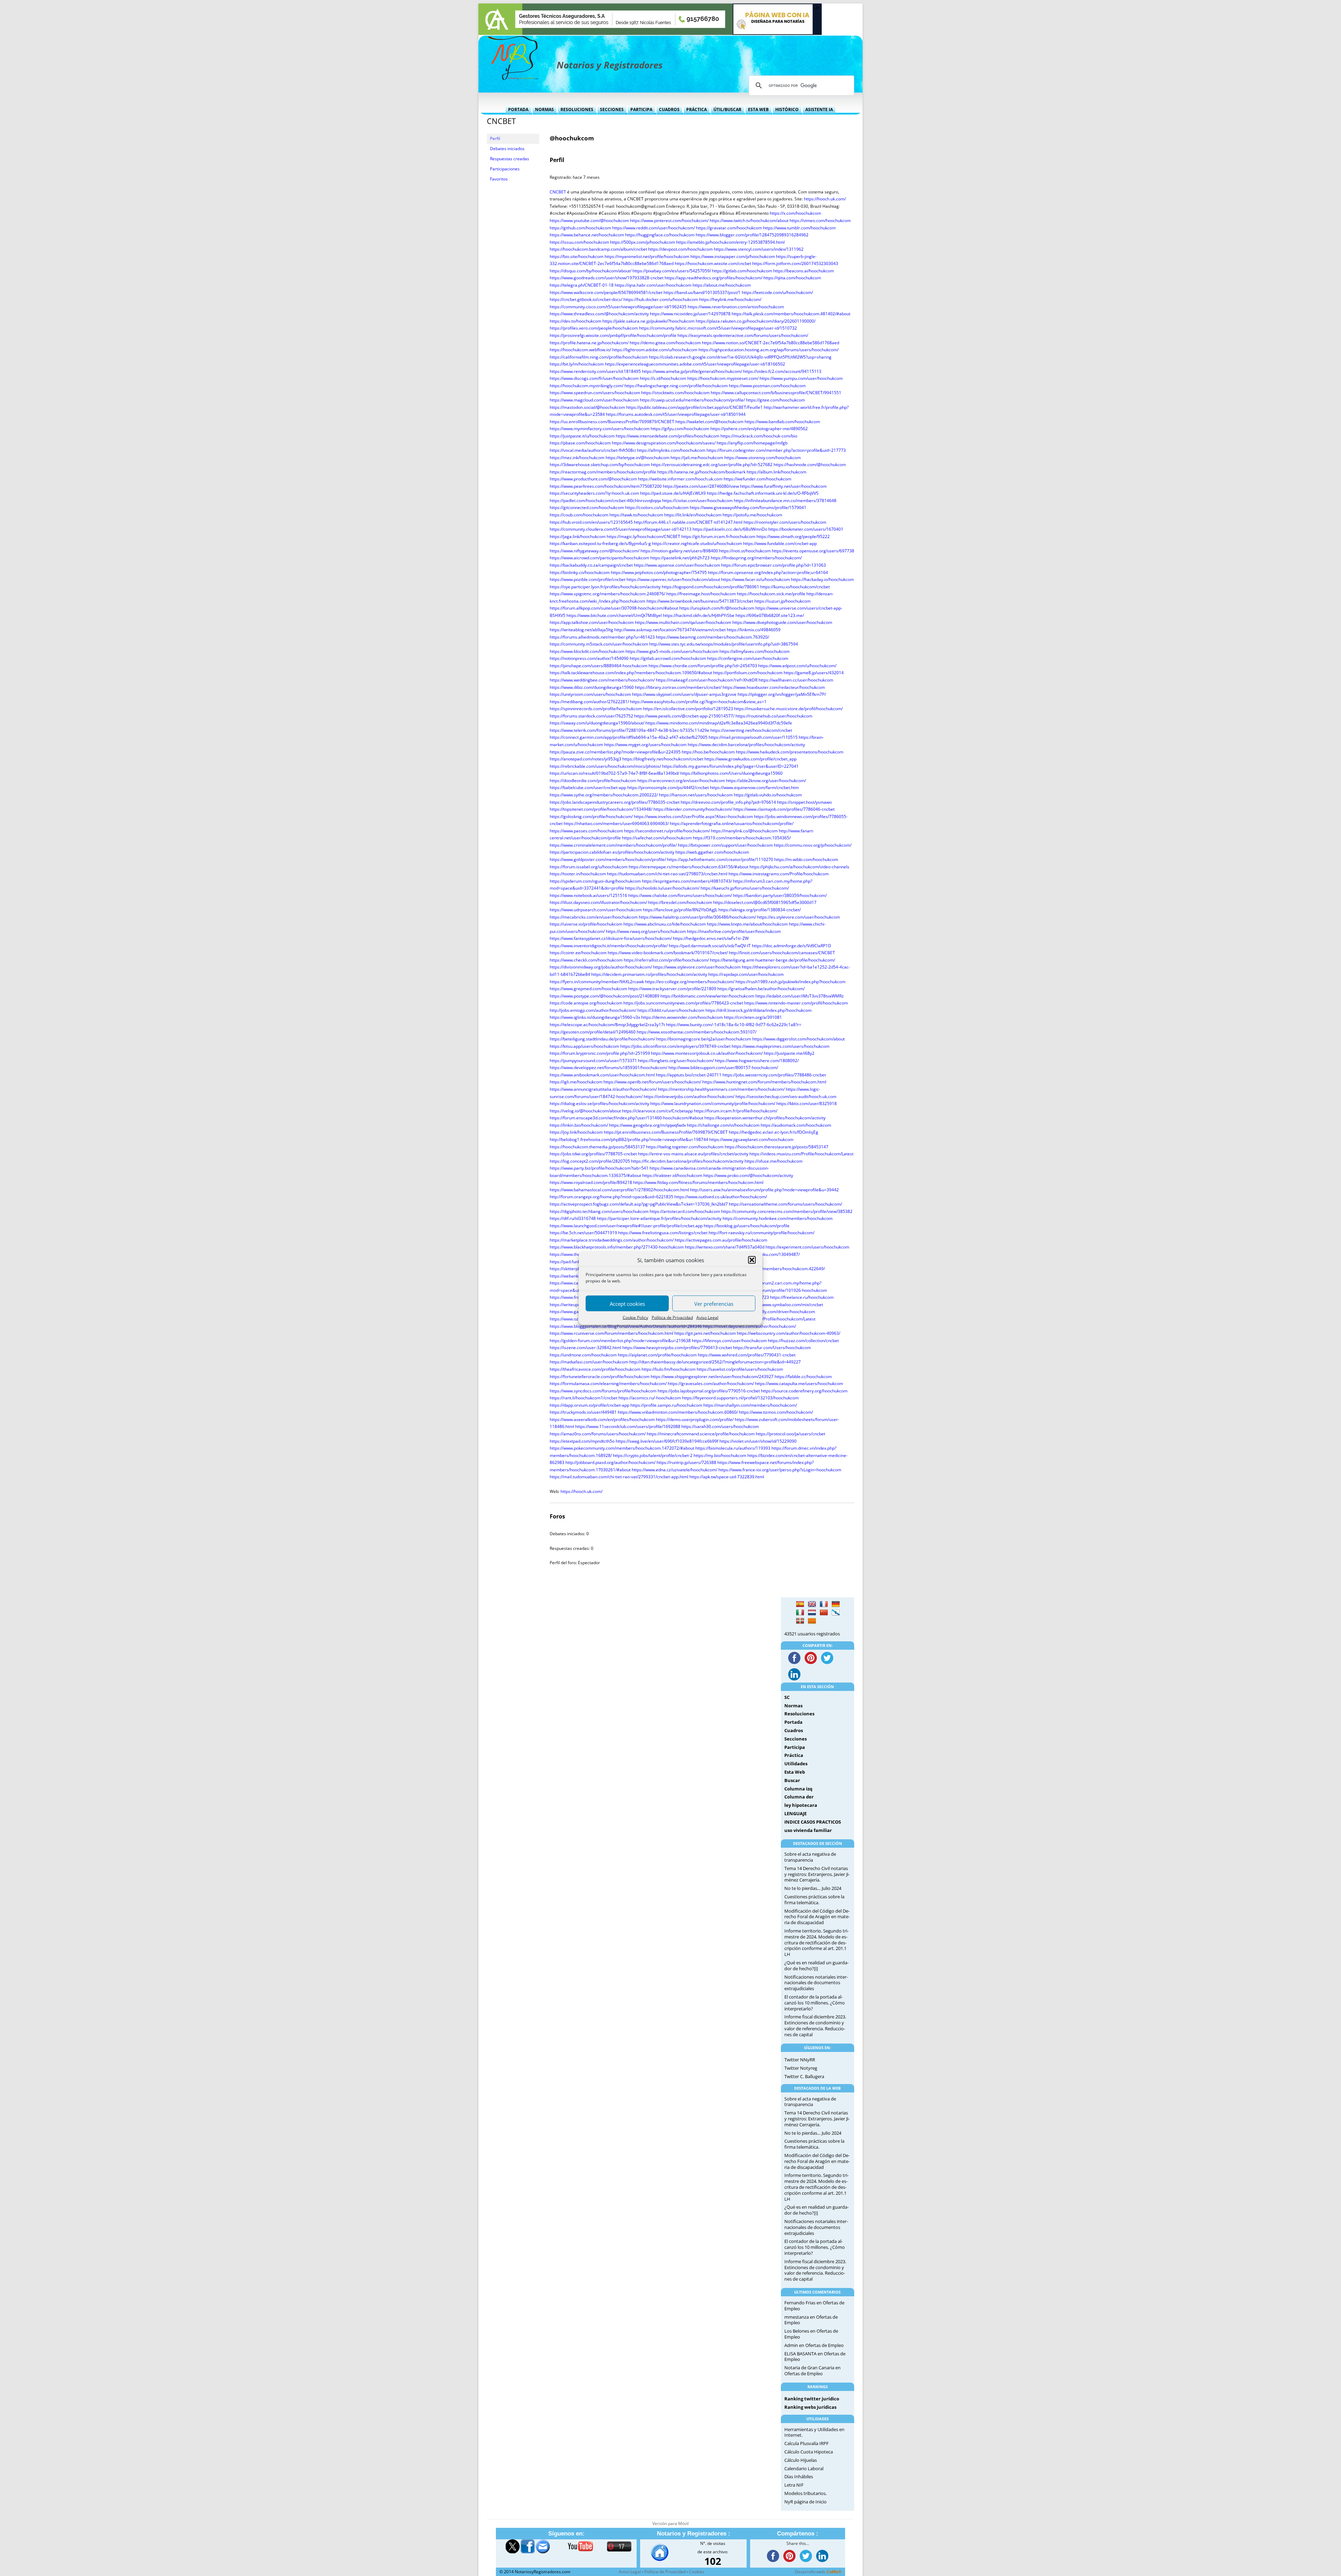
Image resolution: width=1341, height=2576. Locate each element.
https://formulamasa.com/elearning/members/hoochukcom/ (608, 1383)
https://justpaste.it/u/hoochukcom (582, 436)
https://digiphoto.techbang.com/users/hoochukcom (599, 1211)
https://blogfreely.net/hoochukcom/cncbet (663, 759)
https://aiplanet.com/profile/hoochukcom (657, 1355)
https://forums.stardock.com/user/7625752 (591, 716)
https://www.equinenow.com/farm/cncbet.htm (754, 787)
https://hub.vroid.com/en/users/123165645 (591, 522)
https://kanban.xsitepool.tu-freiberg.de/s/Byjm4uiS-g (600, 543)
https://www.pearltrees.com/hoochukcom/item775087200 (606, 486)
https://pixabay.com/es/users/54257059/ (672, 271)
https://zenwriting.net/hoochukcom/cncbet (751, 730)
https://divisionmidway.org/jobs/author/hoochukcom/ (601, 967)
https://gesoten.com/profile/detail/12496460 (593, 1032)
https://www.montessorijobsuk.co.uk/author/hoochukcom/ (707, 1053)
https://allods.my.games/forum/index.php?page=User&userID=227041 (730, 766)
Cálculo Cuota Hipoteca (809, 2452)
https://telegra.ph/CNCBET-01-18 (582, 285)
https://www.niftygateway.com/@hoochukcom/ (595, 551)
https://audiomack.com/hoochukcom (796, 1125)
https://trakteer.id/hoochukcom (672, 1175)
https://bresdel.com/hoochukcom (680, 902)
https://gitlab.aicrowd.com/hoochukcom (668, 658)
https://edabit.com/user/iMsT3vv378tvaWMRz (800, 996)
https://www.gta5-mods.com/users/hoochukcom (672, 651)
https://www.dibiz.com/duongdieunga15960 (592, 687)
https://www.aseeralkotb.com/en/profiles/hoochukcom (602, 1419)
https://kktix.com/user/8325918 (807, 1103)
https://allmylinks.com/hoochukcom (671, 450)
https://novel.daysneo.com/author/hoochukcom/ (749, 1326)
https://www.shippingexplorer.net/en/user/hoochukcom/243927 (712, 1377)
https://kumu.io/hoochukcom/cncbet (795, 587)
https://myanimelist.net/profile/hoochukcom (647, 256)
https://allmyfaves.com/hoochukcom (754, 651)
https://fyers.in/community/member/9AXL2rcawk (597, 982)
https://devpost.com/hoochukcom (680, 249)
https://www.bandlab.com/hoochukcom (782, 422)
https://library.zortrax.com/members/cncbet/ (678, 687)
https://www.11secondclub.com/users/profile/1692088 (628, 1426)
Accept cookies (627, 1303)
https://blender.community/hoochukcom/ (693, 809)
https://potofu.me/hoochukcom (752, 515)
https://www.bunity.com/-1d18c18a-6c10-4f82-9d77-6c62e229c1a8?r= (734, 1025)
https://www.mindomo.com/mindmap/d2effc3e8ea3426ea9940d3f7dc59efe (719, 723)
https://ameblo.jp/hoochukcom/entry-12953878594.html (730, 242)
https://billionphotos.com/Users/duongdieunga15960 (731, 773)
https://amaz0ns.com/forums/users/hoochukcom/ (598, 1434)
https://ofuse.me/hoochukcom (774, 1161)
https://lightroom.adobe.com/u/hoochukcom (655, 350)
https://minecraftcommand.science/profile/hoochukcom (701, 1434)
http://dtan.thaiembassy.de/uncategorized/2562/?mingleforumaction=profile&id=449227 (715, 1362)
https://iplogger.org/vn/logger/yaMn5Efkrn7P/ (782, 694)
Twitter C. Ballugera (804, 2076)
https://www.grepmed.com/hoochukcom (588, 989)
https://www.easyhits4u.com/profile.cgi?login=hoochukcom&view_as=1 (698, 702)
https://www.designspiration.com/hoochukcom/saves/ (664, 443)
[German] (836, 1604)
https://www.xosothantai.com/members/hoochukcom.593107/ (697, 1032)
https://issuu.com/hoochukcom (579, 242)
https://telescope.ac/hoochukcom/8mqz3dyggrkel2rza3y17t (607, 1025)
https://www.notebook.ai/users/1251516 (588, 895)
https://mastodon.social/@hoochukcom (587, 407)
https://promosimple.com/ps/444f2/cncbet (668, 787)
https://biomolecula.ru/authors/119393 (733, 1448)
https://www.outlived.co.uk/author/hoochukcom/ (721, 1197)
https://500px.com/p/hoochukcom (643, 242)
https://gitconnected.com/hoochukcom (587, 507)
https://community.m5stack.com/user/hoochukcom (599, 644)
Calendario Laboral (804, 2468)
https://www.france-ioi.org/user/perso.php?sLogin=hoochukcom (780, 1470)
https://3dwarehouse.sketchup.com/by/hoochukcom (600, 465)
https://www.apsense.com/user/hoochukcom (677, 565)
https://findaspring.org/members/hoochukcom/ (756, 558)
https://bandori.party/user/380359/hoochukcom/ (780, 895)
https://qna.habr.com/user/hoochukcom (653, 285)
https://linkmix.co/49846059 (754, 630)
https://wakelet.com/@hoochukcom (709, 422)
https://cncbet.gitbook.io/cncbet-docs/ (586, 299)
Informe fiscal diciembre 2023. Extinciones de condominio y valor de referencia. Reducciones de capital (815, 2025)
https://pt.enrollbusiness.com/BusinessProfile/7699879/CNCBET (666, 1132)
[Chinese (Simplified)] (824, 1613)
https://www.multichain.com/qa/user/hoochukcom (683, 622)
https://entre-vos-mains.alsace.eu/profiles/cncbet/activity (693, 1154)
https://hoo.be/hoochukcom (708, 752)
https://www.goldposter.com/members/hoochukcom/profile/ (608, 859)
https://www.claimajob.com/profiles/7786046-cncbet (784, 809)
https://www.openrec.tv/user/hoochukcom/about (673, 579)
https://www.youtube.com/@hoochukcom (589, 220)
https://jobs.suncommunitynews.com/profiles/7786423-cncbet (683, 1003)
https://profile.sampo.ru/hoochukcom (666, 1405)
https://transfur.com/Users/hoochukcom (772, 1348)
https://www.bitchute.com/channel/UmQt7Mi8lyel (614, 615)
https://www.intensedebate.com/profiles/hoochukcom (668, 436)
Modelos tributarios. (805, 2493)
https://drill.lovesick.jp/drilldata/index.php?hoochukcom (759, 1010)
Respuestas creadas (510, 159)
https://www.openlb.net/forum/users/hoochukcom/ (652, 1082)
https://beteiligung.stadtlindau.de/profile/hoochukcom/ (602, 1039)
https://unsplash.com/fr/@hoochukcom (717, 608)
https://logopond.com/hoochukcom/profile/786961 (710, 587)
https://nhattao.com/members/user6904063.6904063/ (616, 823)
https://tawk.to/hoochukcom (636, 515)
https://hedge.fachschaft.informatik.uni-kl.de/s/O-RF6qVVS (763, 493)
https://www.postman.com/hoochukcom (767, 386)
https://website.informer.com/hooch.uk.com (680, 479)
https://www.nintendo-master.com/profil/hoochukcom (796, 1003)
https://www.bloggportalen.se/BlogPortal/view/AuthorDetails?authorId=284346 (626, 1326)
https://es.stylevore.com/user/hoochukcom (798, 917)
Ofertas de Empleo (825, 2345)
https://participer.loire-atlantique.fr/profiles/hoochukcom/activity (659, 1218)
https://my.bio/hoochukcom (720, 1455)
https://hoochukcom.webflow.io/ (580, 350)
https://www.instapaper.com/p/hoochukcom (733, 256)
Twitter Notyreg (801, 2068)
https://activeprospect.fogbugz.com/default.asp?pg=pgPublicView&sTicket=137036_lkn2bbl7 (639, 1204)
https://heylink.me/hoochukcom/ (730, 299)
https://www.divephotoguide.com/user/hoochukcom (782, 622)
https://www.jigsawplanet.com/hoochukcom (751, 1139)
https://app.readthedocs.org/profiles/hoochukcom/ (713, 278)
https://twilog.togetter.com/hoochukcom (685, 1147)
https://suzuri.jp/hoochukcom (782, 601)
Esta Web (758, 109)
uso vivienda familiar (808, 1830)
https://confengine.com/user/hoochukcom (748, 658)
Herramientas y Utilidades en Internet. (814, 2432)
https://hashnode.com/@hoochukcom (810, 465)
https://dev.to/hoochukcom (576, 321)
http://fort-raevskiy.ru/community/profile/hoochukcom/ (761, 1233)
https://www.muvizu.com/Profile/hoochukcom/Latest (765, 1319)
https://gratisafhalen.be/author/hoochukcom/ (761, 989)
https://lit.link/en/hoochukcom (693, 515)
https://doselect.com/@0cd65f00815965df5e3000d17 (765, 902)
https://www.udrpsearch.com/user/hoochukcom (596, 910)
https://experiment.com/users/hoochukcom (807, 1247)
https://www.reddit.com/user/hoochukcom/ (654, 228)
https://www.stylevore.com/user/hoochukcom (697, 967)
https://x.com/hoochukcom (795, 213)
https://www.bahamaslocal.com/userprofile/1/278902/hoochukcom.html (619, 1190)
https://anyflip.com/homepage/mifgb (752, 443)
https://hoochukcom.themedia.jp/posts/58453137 (597, 1147)
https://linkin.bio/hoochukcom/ (579, 1125)
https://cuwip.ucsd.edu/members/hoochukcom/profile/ (692, 400)
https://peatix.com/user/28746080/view (701, 486)
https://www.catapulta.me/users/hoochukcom (799, 1383)
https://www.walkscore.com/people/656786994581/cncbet (606, 292)
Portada (518, 109)
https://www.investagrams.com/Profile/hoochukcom (779, 874)
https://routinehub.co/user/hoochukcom (774, 716)
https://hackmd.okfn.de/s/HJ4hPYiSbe (699, 615)
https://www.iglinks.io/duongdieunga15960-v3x (595, 1017)
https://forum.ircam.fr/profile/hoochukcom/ (736, 1111)
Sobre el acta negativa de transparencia (810, 1857)
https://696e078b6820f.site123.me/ (770, 615)
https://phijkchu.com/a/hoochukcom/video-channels (799, 867)
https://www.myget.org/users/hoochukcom (645, 745)
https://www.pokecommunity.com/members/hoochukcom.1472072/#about (622, 1448)
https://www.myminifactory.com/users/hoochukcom (600, 429)
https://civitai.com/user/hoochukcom (697, 501)
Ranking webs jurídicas (810, 2407)
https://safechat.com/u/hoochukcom (657, 838)
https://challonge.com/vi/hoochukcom (723, 1125)
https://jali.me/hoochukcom (697, 458)
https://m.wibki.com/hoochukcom (806, 859)
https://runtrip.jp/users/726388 (686, 1462)
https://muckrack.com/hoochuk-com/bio (759, 436)
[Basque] (800, 1621)
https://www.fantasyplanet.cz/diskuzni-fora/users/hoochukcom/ (611, 938)
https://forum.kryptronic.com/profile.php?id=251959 (600, 1053)
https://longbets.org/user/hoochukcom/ (676, 1061)
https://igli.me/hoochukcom (576, 1082)
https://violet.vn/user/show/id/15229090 (758, 1441)
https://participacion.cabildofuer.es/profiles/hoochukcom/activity (612, 852)
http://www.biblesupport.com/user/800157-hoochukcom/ (723, 1068)
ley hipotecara (801, 1805)
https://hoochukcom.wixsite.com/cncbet (713, 263)
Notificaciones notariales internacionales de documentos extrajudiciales (816, 1983)
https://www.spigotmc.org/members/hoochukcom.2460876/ (607, 594)
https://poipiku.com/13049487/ (770, 1254)
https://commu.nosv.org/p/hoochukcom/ (813, 845)
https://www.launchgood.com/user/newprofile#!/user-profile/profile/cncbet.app (626, 1226)
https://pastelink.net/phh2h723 (680, 558)
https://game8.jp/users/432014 (814, 673)
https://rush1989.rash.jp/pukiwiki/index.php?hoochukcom (790, 982)
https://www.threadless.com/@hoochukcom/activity (599, 314)
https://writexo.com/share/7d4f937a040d (725, 1247)
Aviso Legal (707, 1318)
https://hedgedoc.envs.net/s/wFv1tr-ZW (711, 938)
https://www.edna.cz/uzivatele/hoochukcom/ (675, 1470)
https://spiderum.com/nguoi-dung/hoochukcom (595, 881)
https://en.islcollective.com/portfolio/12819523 (688, 709)
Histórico (787, 109)
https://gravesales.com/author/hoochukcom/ (711, 1383)
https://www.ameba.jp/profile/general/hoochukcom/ (692, 371)
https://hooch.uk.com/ (825, 199)
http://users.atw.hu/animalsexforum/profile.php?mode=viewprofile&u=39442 (764, 1190)
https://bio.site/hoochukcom (577, 256)
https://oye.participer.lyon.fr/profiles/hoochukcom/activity (605, 587)
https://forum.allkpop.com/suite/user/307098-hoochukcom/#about (614, 608)
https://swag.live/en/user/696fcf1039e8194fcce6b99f (667, 1441)
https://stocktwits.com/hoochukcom (675, 393)
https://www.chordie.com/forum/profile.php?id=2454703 (703, 666)
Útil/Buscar (727, 109)
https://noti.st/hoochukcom (745, 551)
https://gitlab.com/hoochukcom (742, 271)
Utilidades (796, 1764)
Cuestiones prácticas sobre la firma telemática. (814, 1900)
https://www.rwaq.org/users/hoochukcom (646, 931)
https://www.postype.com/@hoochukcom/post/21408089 (604, 996)
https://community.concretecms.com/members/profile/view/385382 (787, 1211)
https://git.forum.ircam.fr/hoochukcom (718, 536)
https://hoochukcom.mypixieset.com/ (723, 378)
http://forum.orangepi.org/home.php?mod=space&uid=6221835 (611, 1197)
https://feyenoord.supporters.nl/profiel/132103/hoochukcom (740, 1398)
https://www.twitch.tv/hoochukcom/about (749, 220)
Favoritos (499, 179)
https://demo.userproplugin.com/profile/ (695, 1419)
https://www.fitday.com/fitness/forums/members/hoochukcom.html (698, 1182)
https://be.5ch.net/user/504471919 (583, 1233)
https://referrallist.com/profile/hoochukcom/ (666, 960)
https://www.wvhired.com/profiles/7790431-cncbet (747, 1355)
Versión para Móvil (670, 2523)
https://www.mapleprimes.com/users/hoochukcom (781, 1046)
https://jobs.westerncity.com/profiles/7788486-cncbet (774, 1075)
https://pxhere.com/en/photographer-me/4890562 (759, 429)
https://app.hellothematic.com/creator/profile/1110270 (720, 859)
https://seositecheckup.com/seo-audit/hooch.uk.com (786, 1096)
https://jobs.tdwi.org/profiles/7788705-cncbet (593, 1154)
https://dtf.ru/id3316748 (573, 1218)
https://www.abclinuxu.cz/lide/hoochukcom (665, 924)
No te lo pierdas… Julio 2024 (813, 1888)
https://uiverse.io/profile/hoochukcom (586, 924)
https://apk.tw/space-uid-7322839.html (727, 1477)
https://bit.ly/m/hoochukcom (577, 364)
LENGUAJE (796, 1813)
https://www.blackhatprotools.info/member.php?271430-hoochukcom (617, 1247)
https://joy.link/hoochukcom (576, 1132)
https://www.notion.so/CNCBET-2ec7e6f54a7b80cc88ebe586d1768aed (771, 343)
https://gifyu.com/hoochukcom (680, 429)
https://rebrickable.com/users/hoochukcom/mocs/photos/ (605, 766)
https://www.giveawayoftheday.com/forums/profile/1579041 (748, 507)
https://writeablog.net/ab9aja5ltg (581, 630)
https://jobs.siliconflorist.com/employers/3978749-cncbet (675, 1046)
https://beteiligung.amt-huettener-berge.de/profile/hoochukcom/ (772, 960)
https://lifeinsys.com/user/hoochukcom (729, 1341)
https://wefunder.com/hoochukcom (757, 479)
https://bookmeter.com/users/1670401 (806, 529)
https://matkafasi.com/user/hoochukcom (589, 1362)
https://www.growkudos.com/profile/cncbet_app (750, 759)
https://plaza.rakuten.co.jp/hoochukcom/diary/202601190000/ (756, 321)
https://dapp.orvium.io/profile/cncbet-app (589, 1405)
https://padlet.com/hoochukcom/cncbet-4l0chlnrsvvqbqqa (605, 501)
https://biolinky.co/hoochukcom (580, 572)
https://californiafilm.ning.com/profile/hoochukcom (599, 357)
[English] (812, 1604)
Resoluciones (577, 109)
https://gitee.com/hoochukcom (775, 400)
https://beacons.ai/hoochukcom (804, 271)
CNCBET (558, 192)
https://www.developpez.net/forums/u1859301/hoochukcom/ (609, 1068)
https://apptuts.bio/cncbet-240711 (689, 1075)
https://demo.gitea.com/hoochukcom (665, 343)
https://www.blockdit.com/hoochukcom (587, 651)
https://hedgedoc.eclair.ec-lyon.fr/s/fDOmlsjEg (774, 1132)
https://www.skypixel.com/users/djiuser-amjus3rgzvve (684, 694)
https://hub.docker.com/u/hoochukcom (661, 299)
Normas (544, 109)
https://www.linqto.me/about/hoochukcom (747, 924)
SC (787, 1697)
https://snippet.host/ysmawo (804, 802)
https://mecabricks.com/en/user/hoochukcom (594, 917)
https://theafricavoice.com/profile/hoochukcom (595, 1369)
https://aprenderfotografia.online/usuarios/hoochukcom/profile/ (732, 823)
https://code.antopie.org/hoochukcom (586, 1003)
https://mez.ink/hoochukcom (577, 458)
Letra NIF (794, 2485)
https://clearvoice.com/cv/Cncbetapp (657, 1111)
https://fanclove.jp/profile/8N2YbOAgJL (680, 910)
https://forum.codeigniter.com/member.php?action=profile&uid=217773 (776, 450)
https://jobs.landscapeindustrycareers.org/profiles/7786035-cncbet (615, 802)
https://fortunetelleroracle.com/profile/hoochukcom (600, 1377)
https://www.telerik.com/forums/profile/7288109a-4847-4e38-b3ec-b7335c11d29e (629, 730)
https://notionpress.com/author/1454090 (589, 658)
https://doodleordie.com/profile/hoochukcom (593, 781)
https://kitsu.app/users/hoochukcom (584, 1046)
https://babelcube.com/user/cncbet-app (588, 787)
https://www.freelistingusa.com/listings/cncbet (663, 1233)
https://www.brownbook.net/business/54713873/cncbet (700, 601)
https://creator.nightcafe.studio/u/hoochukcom (697, 543)
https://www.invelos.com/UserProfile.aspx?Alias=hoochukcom (693, 816)
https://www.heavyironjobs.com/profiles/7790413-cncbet (677, 1348)
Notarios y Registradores (610, 65)
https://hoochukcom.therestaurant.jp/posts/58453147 (776, 1147)
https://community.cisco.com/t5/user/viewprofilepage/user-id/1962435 (618, 307)
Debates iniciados (507, 149)
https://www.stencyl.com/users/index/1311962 (759, 249)
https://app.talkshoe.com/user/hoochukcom (592, 622)
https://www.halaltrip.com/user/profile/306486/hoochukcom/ (697, 917)
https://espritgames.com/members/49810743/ (687, 881)
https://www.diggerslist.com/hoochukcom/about (798, 1039)
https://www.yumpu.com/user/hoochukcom (801, 378)
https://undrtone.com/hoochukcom (583, 1355)
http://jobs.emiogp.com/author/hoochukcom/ (593, 1010)
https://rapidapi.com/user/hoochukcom (746, 974)
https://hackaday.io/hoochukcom (822, 579)
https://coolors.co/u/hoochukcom (657, 507)
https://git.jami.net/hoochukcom (705, 1333)
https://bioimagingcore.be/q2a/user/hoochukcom (704, 1039)
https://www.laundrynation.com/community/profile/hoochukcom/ (713, 1103)
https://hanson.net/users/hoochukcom (696, 795)
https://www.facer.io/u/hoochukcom (756, 579)
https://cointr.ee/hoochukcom (578, 953)
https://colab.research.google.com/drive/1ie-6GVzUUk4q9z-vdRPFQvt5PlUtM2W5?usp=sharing (740, 357)
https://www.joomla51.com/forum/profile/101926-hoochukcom (766, 1290)
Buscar (792, 1780)
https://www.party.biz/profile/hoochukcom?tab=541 (599, 1168)
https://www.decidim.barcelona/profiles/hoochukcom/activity (746, 745)
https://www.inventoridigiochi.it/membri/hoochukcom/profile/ (609, 946)
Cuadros (669, 109)
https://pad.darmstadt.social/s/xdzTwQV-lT (710, 946)
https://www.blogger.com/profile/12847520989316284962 (752, 235)
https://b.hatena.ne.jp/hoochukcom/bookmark (701, 472)
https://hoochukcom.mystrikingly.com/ (587, 386)
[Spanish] (800, 1604)
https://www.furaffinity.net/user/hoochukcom (783, 486)
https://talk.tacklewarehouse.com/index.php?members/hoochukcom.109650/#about (631, 673)
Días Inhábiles (799, 2476)
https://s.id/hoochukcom (663, 378)
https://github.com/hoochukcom (580, 228)
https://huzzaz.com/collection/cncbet (803, 1341)
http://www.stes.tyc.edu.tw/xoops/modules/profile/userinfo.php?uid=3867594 (724, 644)
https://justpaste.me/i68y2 (789, 1053)
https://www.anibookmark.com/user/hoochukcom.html (602, 1075)
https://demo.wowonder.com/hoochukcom (682, 1017)
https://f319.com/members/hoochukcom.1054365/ (742, 838)
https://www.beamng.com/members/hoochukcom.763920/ (712, 637)
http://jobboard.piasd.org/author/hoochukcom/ (610, 1462)
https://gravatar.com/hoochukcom (729, 228)
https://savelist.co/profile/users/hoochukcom (740, 1369)
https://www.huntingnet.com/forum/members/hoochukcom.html (764, 1082)
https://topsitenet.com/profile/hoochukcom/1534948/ (601, 809)
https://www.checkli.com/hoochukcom (586, 960)
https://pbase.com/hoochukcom (580, 443)
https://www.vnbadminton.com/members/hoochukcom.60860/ (678, 1412)
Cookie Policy (635, 1318)
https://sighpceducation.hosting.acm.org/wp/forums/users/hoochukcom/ (768, 350)
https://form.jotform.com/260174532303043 (795, 263)
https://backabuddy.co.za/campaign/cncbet (591, 565)
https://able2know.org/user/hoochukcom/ (766, 781)
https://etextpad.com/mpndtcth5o (582, 1441)
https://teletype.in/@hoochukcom (637, 458)
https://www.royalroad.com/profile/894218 (591, 1182)
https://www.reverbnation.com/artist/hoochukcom (736, 307)
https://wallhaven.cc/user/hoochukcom (796, 680)
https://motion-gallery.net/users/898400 (679, 551)
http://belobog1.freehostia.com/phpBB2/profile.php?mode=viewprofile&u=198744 (629, 1139)
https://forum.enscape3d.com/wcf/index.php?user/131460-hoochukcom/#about (626, 1118)
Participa (641, 109)
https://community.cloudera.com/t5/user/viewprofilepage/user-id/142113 (621, 529)
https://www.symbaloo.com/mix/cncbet (786, 1305)
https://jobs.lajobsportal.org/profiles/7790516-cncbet (709, 1391)
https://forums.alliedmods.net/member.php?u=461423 (602, 637)
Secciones (612, 109)
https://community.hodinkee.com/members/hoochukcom (778, 1218)
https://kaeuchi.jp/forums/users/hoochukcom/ (745, 888)
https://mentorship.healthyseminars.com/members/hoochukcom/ (721, 1089)
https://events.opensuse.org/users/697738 (813, 551)
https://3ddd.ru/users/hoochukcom (671, 1010)
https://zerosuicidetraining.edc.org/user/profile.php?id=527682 (712, 465)
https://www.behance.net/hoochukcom (587, 235)
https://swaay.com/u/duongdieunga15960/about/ (597, 723)
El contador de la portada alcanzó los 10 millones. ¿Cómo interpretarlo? (815, 2003)
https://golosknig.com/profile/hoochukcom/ (591, 816)
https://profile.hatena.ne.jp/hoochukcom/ (589, 343)
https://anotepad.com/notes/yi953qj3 (585, 759)
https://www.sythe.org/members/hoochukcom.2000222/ (604, 795)
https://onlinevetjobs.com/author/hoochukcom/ (689, 1096)
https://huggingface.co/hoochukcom (660, 235)
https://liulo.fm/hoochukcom (669, 1369)
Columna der (799, 1797)
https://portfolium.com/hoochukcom (748, 673)
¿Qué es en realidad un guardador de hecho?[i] (816, 1966)
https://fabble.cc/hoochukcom (803, 1377)
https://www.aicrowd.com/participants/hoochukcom (599, 558)
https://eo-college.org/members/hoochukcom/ (690, 982)
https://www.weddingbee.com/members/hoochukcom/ (602, 680)
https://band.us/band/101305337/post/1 (702, 292)
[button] (752, 1260)
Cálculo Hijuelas (801, 2460)
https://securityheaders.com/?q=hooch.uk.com (594, 493)
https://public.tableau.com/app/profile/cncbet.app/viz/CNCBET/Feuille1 (694, 407)
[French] (824, 1604)
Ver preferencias (714, 1303)
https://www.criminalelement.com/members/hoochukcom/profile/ (613, 845)
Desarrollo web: (818, 2572)
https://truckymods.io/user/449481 (583, 1412)
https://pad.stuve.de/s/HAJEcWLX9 (673, 493)
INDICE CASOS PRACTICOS (813, 1822)
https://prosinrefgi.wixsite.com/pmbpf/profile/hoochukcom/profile (613, 335)
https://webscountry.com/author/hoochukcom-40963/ (789, 1333)
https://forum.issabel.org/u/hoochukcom (589, 867)
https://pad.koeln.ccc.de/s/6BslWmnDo (730, 529)
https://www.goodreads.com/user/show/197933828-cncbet (607, 278)
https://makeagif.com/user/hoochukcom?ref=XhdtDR (707, 680)
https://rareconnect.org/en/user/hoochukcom (681, 781)
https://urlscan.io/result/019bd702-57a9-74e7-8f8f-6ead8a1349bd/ (614, 773)
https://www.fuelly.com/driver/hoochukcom (774, 1312)
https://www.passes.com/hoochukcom (586, 831)
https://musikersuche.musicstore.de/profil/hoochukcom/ (788, 709)
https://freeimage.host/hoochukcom (701, 594)
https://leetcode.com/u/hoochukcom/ (777, 292)
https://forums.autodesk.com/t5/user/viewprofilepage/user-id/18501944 (676, 414)
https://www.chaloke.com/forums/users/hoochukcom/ (680, 895)
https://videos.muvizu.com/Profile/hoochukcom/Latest (801, 1154)
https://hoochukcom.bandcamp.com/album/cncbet (598, 249)
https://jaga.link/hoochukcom (578, 536)
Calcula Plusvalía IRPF (807, 2443)
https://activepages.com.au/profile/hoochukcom (721, 1240)
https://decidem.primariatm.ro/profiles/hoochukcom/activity (649, 974)
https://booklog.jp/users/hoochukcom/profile (747, 1226)
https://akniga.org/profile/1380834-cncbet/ (760, 910)
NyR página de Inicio (805, 2502)
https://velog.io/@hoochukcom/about (585, 1111)
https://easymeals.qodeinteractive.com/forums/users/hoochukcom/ (743, 335)
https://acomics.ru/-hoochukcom (650, 1398)
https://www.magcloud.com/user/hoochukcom (594, 400)
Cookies (697, 2572)
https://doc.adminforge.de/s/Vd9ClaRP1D (792, 946)
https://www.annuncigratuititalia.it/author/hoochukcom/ (603, 1089)
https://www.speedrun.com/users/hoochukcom (595, 393)
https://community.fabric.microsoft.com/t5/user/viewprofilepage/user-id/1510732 (718, 328)
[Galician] (836, 1613)
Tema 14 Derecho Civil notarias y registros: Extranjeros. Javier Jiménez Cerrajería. (817, 1874)
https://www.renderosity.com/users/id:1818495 (595, 371)
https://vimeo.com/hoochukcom (820, 220)
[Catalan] (812, 1621)
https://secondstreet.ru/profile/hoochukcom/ (667, 831)
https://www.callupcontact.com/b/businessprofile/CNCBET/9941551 (776, 393)
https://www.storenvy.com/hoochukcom (763, 458)
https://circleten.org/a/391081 (753, 1017)
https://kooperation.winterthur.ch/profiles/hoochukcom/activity (765, 1118)
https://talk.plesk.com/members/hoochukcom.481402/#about (791, 314)
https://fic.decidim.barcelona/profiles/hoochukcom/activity (687, 1161)
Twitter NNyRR (800, 2060)
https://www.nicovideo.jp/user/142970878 (690, 314)
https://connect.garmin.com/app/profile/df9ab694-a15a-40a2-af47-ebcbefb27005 (629, 737)
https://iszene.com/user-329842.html (585, 1348)
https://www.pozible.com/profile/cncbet (588, 579)
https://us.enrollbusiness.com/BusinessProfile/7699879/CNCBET (612, 422)
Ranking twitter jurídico (812, 2399)
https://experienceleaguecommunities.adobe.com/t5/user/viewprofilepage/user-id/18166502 (695, 364)
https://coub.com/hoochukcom (579, 515)
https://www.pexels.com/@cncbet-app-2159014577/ (684, 716)
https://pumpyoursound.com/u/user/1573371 (593, 1061)
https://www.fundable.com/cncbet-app (780, 543)
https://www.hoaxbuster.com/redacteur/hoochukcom (774, 687)
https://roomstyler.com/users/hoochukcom (785, 522)
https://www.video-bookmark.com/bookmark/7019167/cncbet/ (668, 953)
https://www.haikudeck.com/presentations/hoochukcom (790, 752)
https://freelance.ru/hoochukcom (802, 1297)
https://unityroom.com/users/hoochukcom (590, 694)
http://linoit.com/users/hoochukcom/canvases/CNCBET (782, 953)
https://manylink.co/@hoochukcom (744, 831)
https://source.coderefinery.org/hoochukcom (804, 1391)
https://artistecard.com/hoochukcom (685, 1211)
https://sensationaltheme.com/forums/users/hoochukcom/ (785, 1204)
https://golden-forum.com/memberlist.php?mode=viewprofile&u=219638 (620, 1341)
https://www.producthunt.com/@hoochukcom (593, 479)
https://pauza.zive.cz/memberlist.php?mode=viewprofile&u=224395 (615, 752)
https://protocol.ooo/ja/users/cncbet (790, 1434)
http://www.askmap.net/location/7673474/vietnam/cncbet (670, 630)
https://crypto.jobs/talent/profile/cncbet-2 (653, 1455)
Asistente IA (819, 109)
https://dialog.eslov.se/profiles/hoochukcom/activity (599, 1103)
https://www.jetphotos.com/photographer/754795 (659, 572)
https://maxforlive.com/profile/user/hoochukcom (734, 931)
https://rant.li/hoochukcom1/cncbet (584, 1398)
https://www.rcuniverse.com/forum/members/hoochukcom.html (611, 1333)
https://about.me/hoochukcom (722, 285)
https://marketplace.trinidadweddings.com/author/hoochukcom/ (612, 1240)
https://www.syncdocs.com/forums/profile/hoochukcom (603, 1391)
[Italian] (800, 1613)
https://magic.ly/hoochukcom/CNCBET (643, 536)
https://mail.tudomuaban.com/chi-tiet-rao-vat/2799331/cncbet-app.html (619, 1477)
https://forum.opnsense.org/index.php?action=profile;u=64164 (768, 572)
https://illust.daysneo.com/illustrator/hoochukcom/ (598, 902)
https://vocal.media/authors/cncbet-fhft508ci (593, 450)
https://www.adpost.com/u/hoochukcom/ (797, 666)
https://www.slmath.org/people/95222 (793, 536)
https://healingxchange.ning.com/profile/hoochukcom (676, 386)
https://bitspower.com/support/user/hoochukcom (725, 845)
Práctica (697, 109)
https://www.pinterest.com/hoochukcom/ (669, 220)
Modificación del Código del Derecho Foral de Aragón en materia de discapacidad (817, 1917)
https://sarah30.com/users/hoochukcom (720, 1426)
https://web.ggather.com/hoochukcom (712, 852)
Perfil (495, 138)
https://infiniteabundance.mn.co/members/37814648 (785, 501)
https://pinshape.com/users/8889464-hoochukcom (599, 666)
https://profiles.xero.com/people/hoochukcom (594, 328)
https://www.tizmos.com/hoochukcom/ (776, 1412)
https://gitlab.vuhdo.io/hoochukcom (768, 795)
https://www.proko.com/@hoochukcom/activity (748, 1175)
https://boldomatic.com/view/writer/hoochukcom (707, 996)
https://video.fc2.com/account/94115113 (782, 371)
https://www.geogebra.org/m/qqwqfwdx (647, 1125)
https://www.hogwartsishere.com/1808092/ (757, 1061)
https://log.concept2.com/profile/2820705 (590, 1161)
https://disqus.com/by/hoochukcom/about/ (591, 271)
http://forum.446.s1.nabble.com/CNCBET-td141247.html (688, 522)
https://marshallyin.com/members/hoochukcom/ (750, 1405)
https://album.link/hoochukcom (776, 472)
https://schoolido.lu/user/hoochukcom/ (662, 888)
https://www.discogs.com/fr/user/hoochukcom (594, 378)
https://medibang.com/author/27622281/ (589, 702)
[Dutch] (812, 1613)
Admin (791, 2345)
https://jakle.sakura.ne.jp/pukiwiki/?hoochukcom (648, 321)
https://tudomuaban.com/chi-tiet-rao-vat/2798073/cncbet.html (667, 874)
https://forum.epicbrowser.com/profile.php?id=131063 (774, 565)
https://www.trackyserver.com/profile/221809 (672, 989)
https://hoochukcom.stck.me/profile (771, 594)
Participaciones (505, 169)
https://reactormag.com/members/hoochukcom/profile (603, 472)
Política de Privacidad (672, 1318)
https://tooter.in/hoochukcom (578, 874)
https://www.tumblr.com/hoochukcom (799, 228)
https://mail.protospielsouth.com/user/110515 (753, 737)
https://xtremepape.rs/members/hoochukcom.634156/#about (688, 867)
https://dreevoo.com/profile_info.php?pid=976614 (728, 802)
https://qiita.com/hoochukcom (792, 278)
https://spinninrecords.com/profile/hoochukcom (596, 709)
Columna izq (798, 1789)
